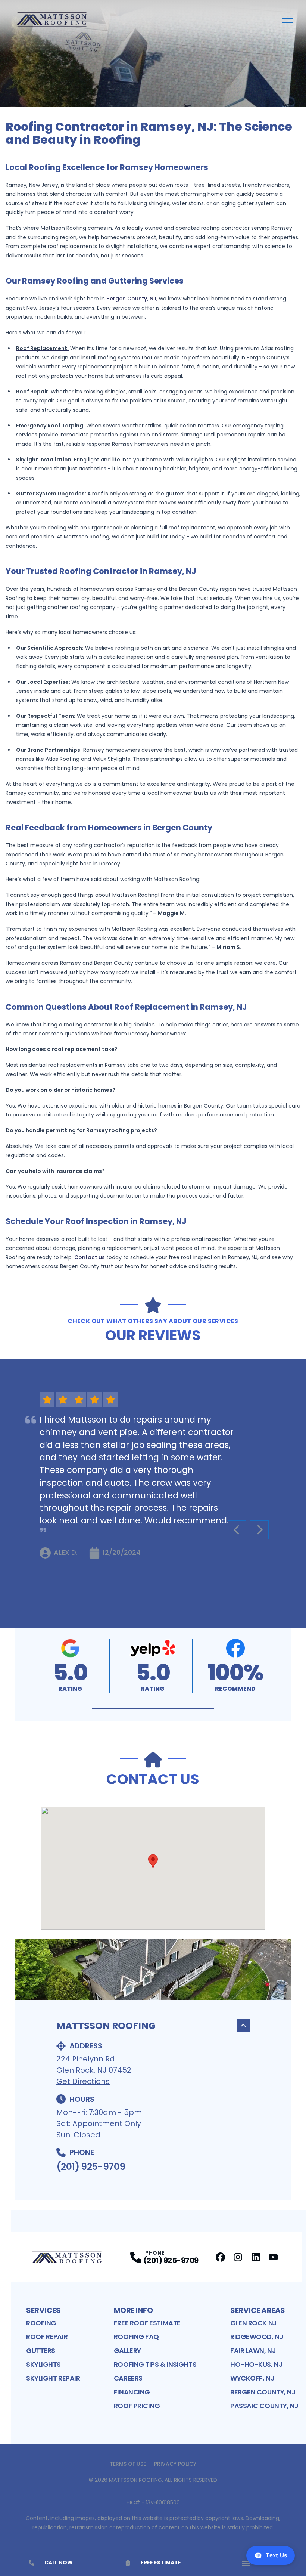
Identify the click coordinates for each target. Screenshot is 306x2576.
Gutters (41, 2350)
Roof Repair (47, 2337)
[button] (153, 1709)
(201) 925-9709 (91, 2167)
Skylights (43, 2364)
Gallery (127, 2350)
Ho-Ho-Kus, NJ (256, 2364)
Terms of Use (128, 2464)
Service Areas (258, 2310)
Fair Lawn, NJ (253, 2350)
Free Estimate (161, 2563)
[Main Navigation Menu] (287, 19)
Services (43, 2310)
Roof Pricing (137, 2406)
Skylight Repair (53, 2378)
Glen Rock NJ (254, 2323)
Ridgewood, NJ (257, 2337)
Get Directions (83, 2081)
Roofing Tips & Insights (155, 2364)
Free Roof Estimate (147, 2323)
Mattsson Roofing (106, 2026)
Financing (132, 2392)
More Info (133, 2310)
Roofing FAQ (136, 2337)
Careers (128, 2378)
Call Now (59, 2563)
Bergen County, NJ (263, 2392)
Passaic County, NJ (264, 2406)
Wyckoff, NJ (252, 2378)
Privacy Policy (175, 2464)
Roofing (41, 2323)
